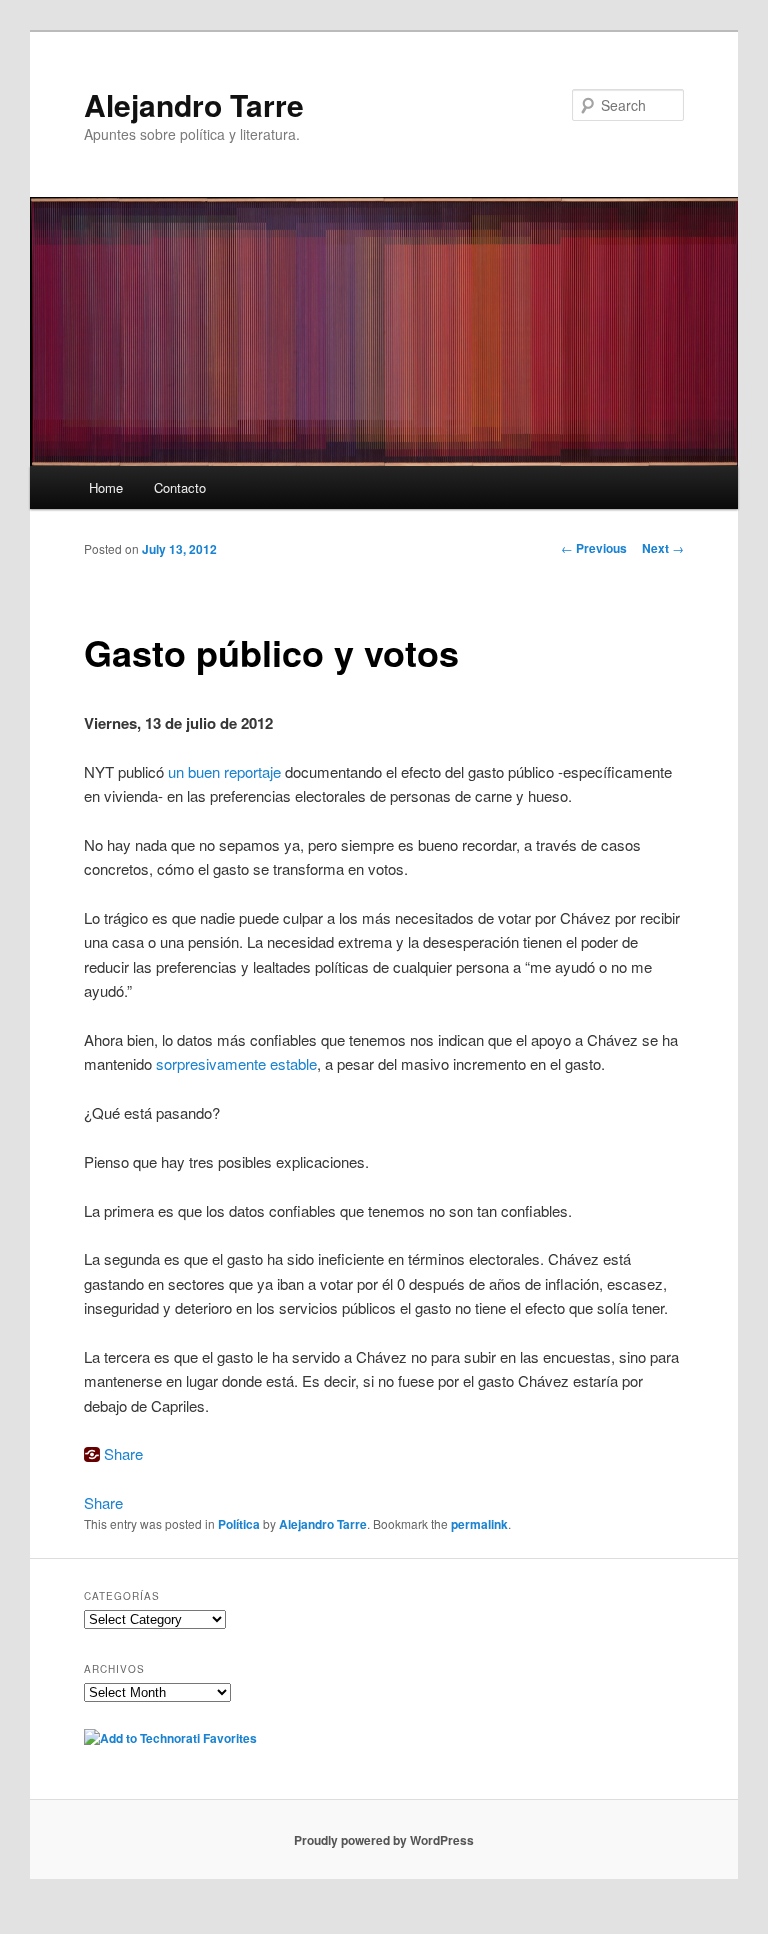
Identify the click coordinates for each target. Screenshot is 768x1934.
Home (106, 487)
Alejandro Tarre (194, 104)
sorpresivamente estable (236, 1063)
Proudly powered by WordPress (384, 1840)
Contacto (180, 487)
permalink (479, 1524)
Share (123, 1453)
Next (663, 548)
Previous (594, 548)
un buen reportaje (224, 771)
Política (239, 1524)
